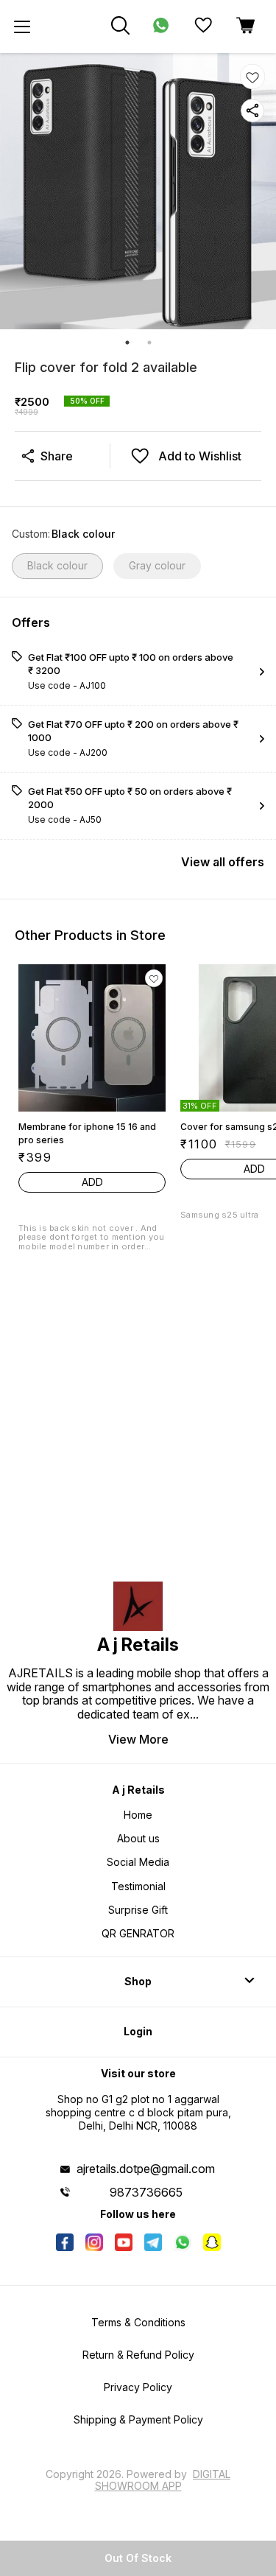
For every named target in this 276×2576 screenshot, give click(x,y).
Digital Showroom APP (163, 2480)
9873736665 (146, 2192)
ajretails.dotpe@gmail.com (146, 2169)
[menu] (22, 27)
